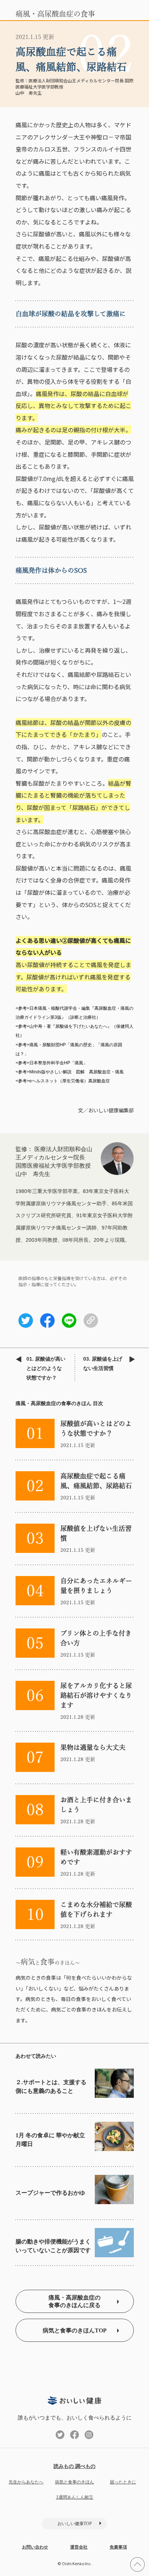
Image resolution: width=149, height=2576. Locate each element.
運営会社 (79, 2547)
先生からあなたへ (26, 2482)
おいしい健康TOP (75, 2524)
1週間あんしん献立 (75, 2497)
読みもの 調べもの (74, 2466)
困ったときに (123, 2482)
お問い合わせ (35, 2547)
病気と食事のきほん (74, 2482)
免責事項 (118, 2547)
